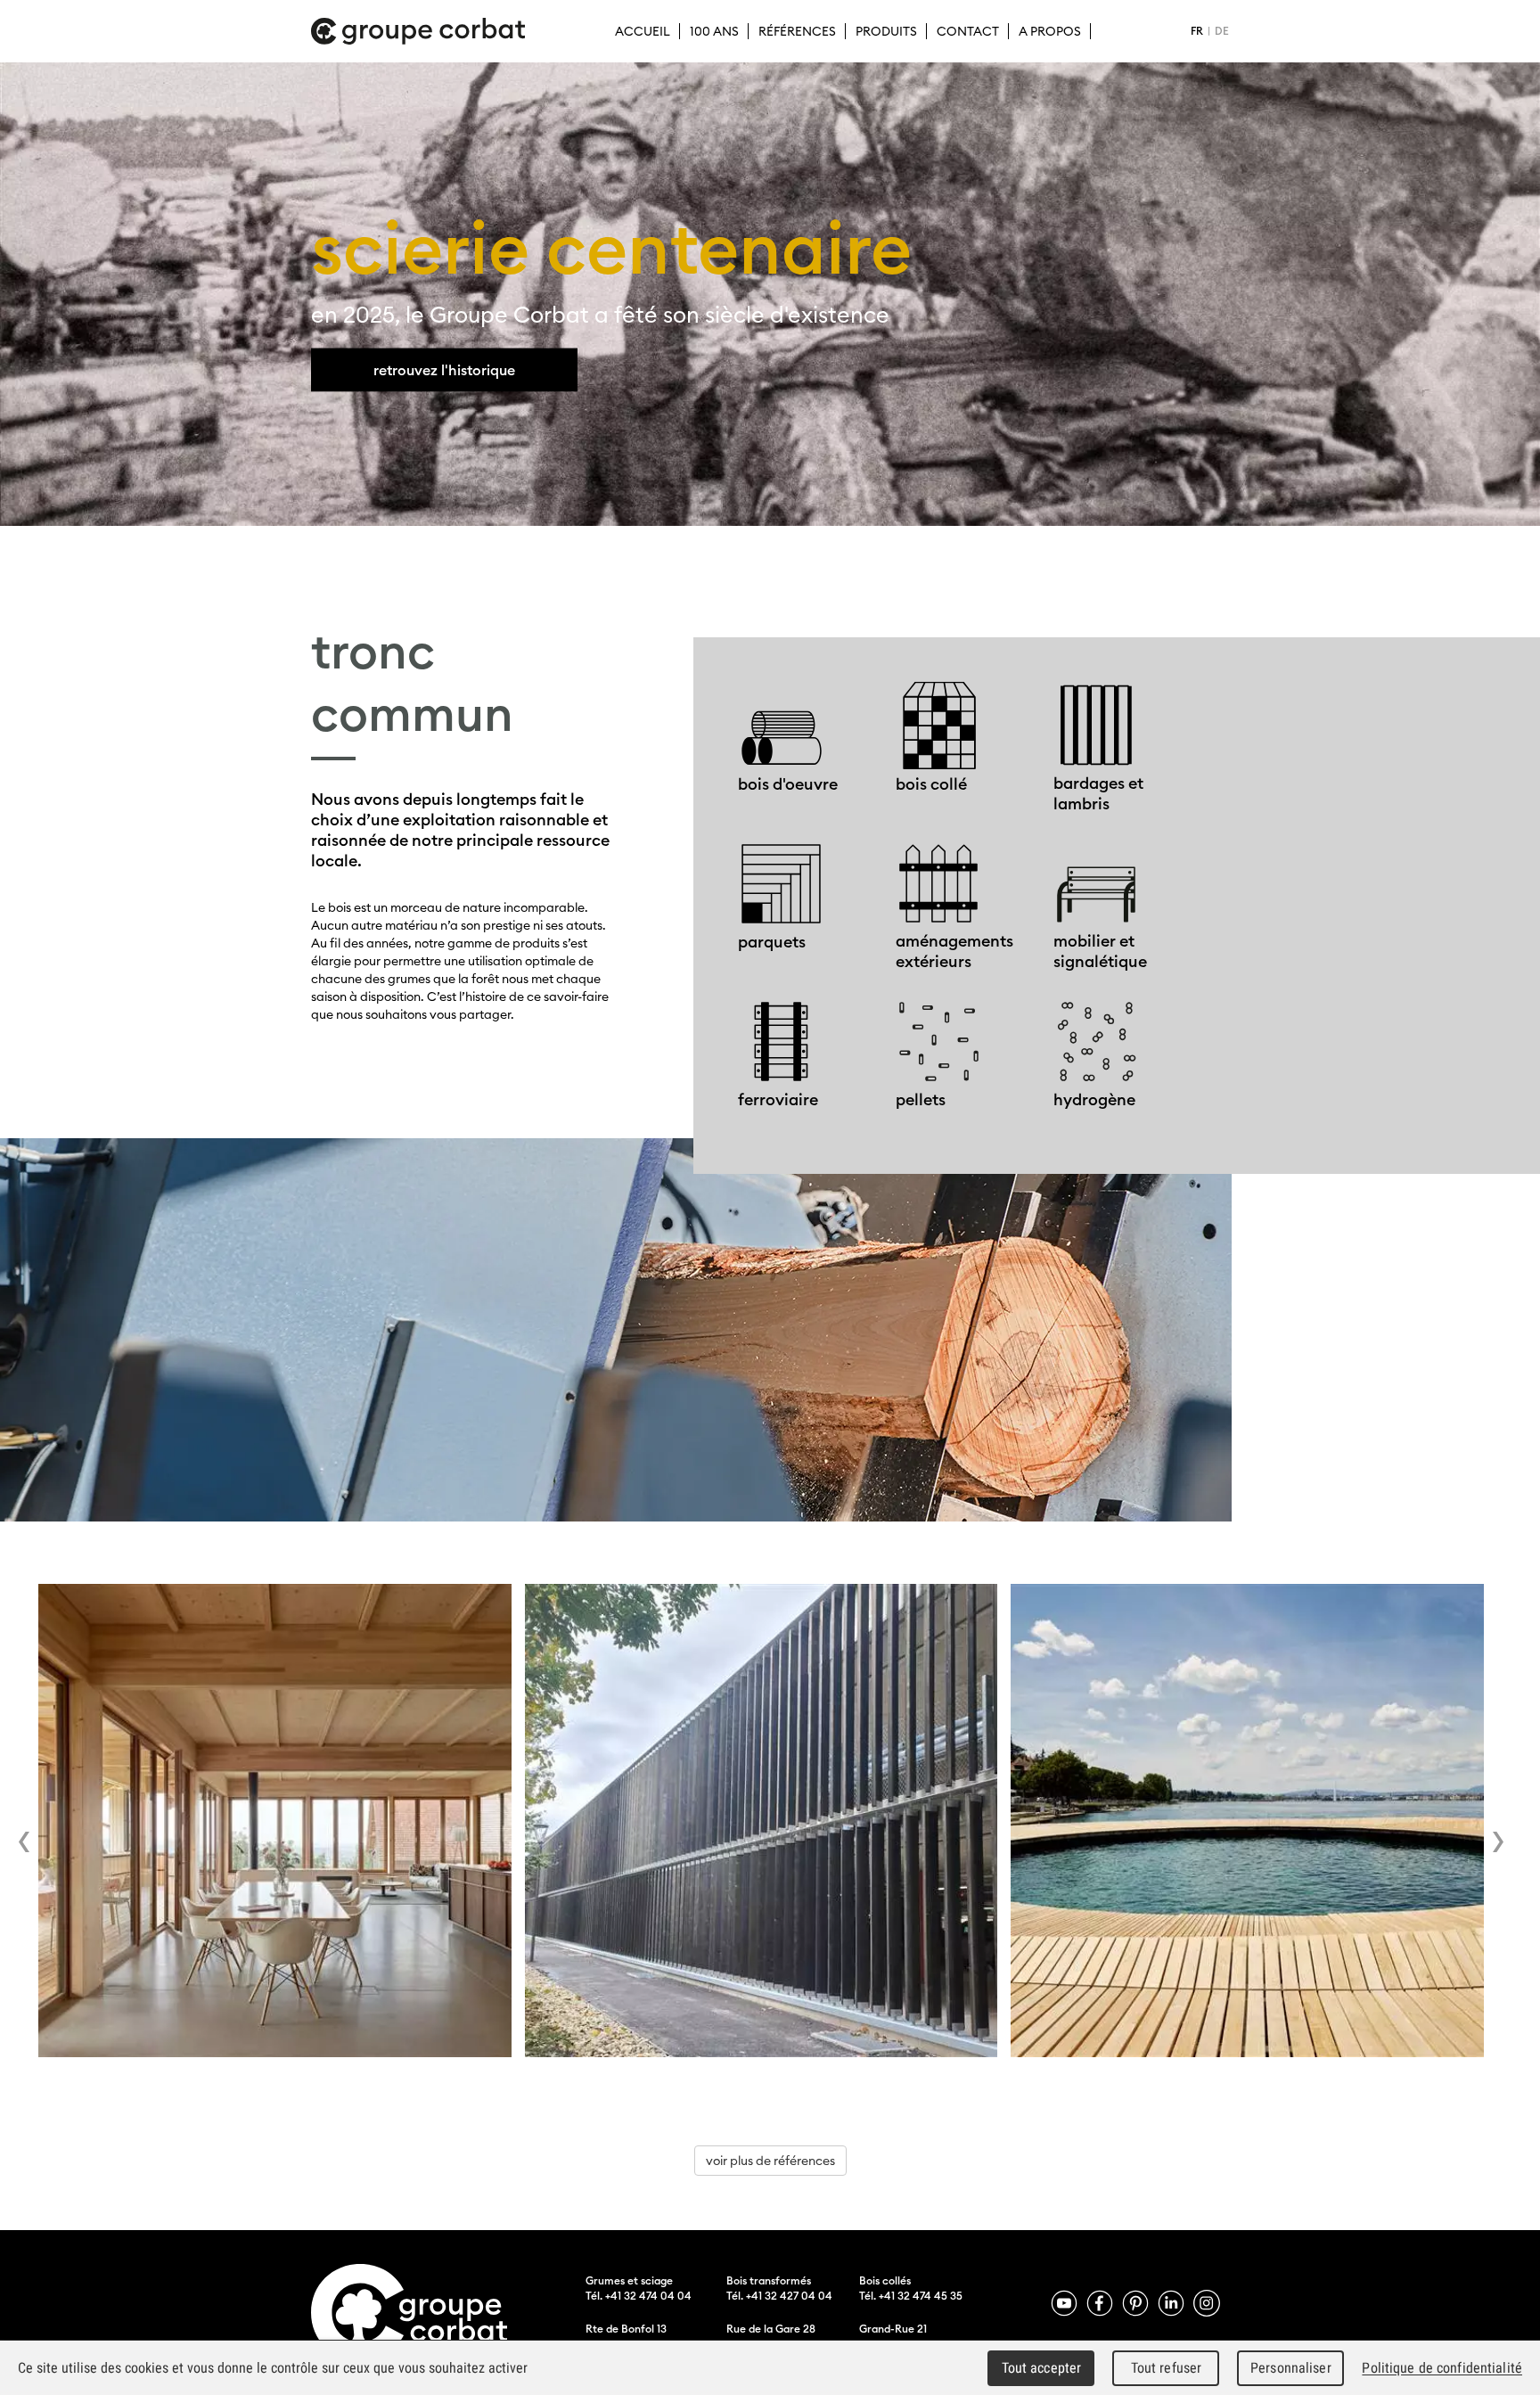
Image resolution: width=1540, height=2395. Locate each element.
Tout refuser (1167, 2368)
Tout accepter (1042, 2368)
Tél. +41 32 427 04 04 (779, 2296)
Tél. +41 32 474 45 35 (911, 2296)
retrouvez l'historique (444, 370)
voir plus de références (770, 2161)
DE (1222, 31)
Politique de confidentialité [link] (1442, 2368)
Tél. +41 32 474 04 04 (639, 2296)
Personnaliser (1291, 2368)
